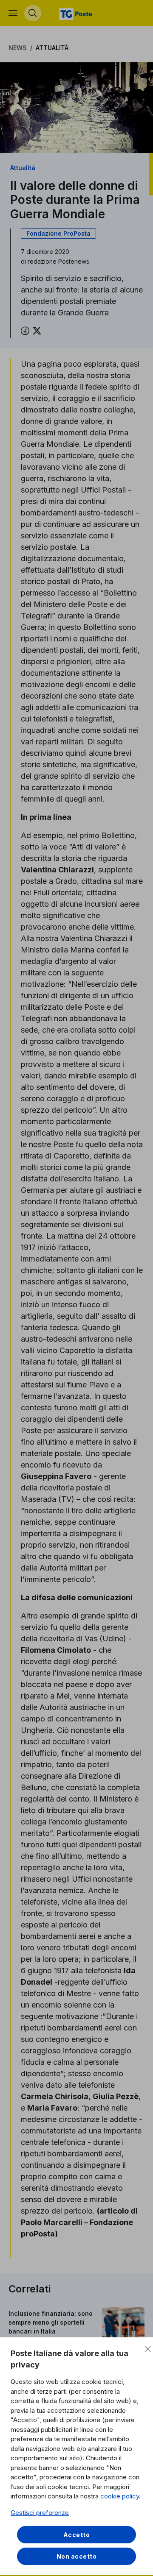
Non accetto (77, 2556)
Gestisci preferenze (40, 2513)
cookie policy (120, 2496)
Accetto (77, 2535)
